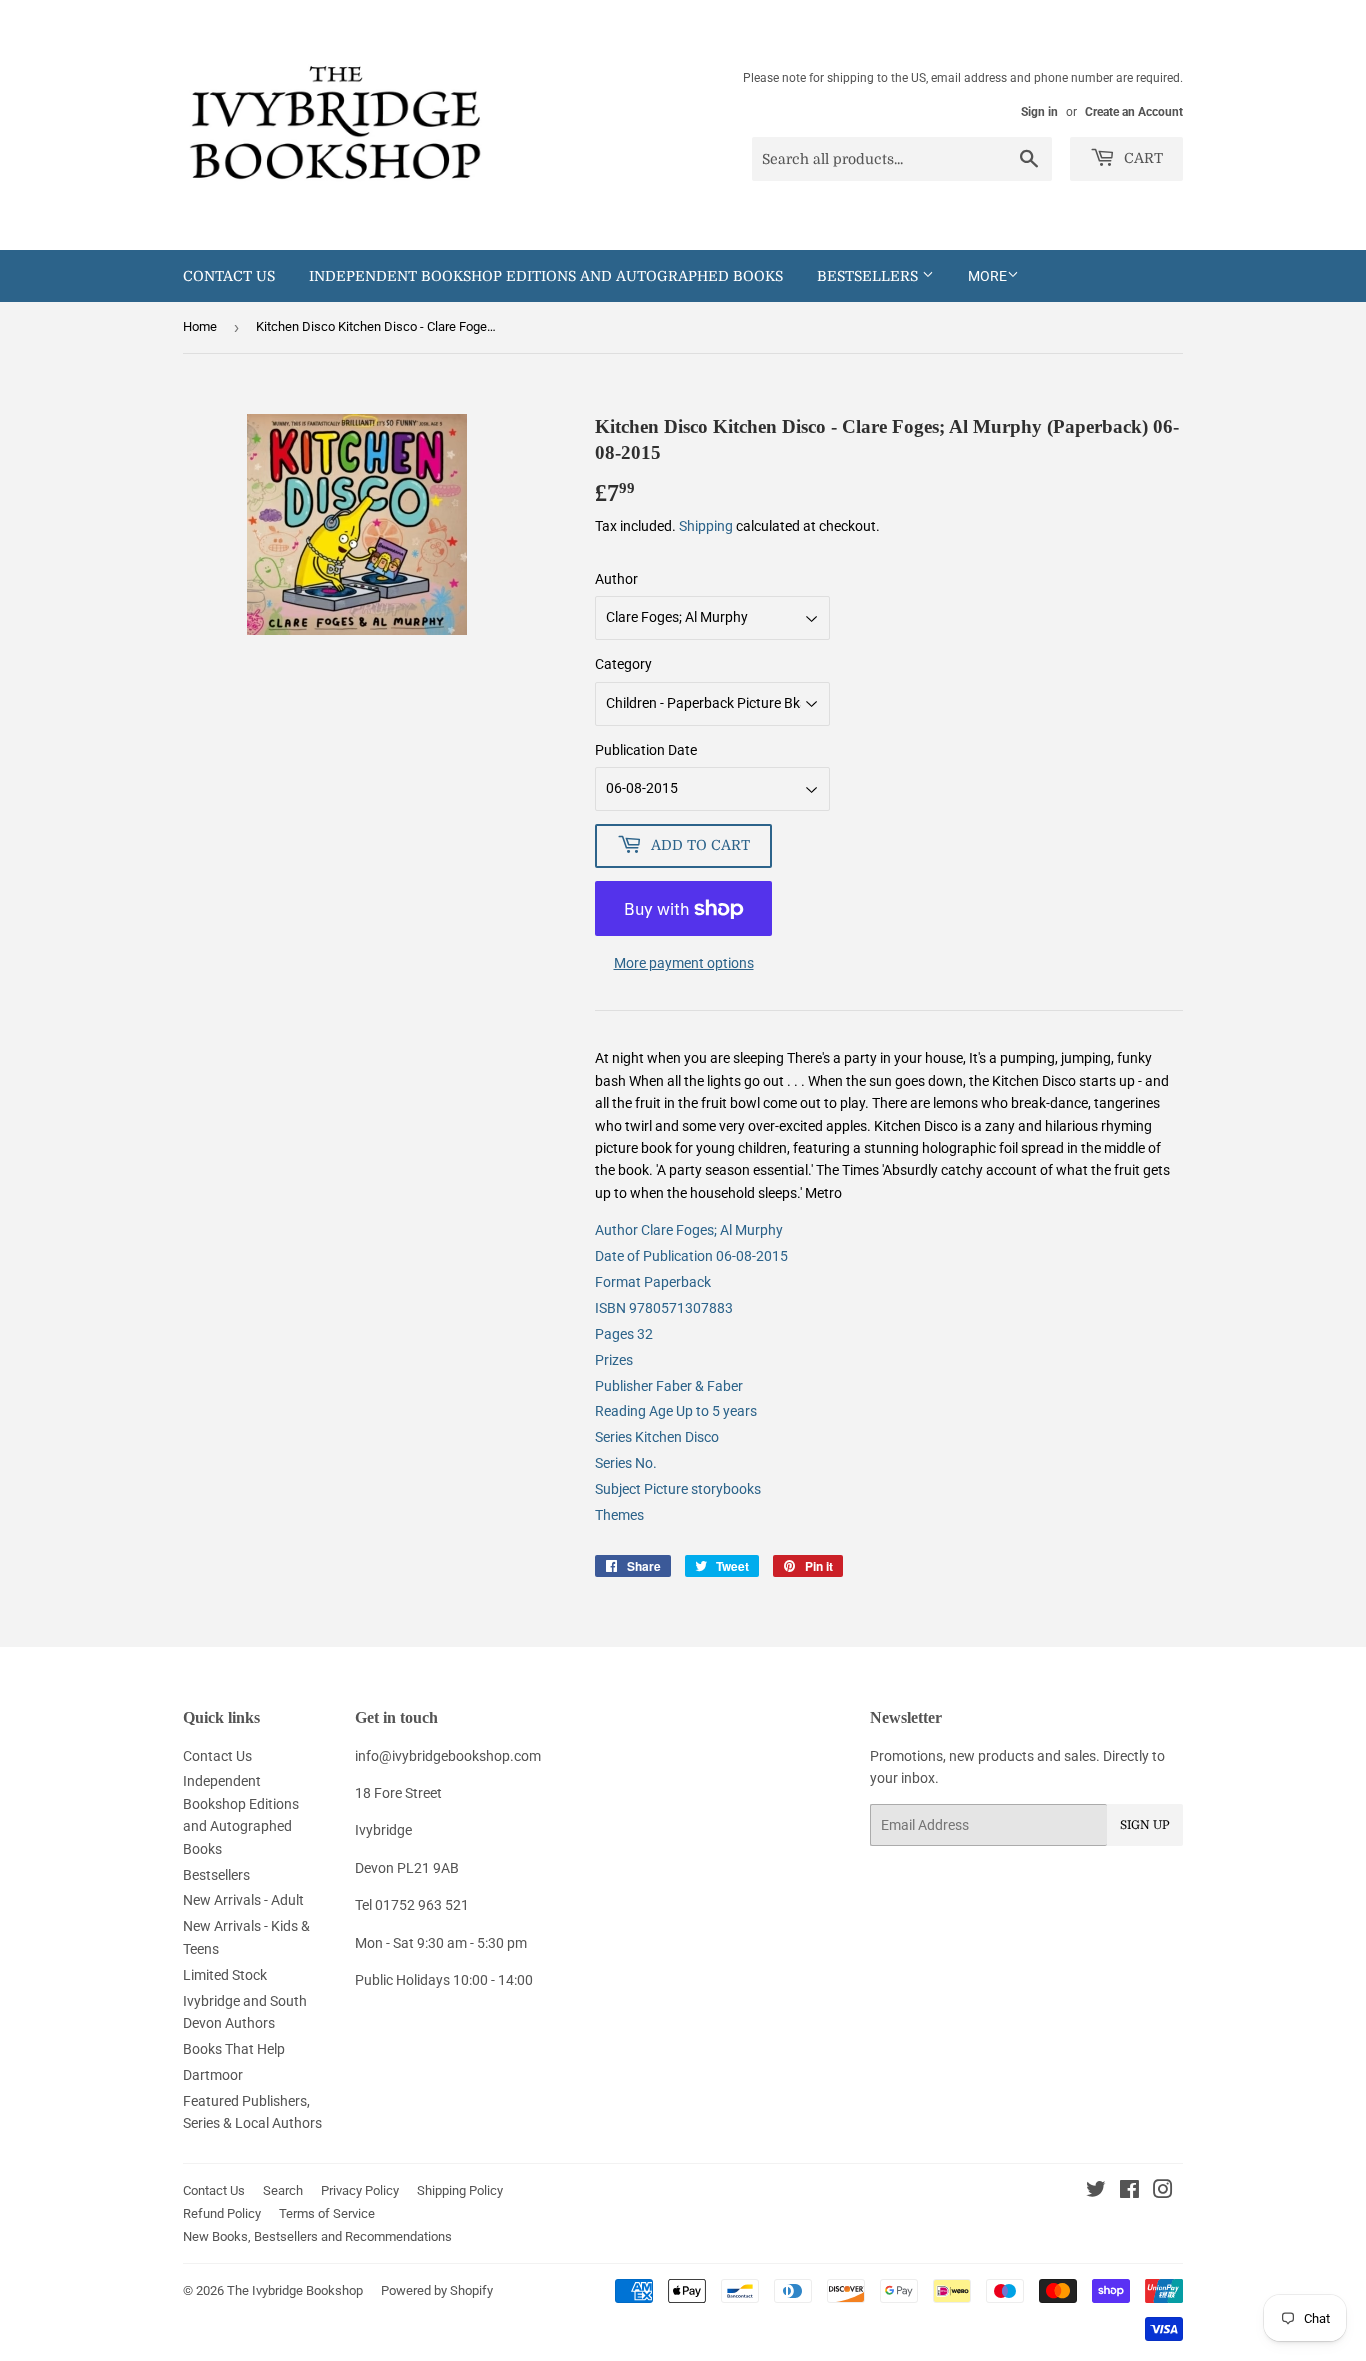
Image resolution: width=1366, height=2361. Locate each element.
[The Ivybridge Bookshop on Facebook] (1129, 2192)
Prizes (614, 1360)
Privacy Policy (360, 2190)
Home (200, 326)
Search (283, 2190)
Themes (619, 1515)
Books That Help (234, 2049)
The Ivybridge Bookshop (295, 2290)
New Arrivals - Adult (243, 1900)
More (987, 276)
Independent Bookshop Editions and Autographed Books (546, 276)
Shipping (706, 526)
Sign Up (1145, 1825)
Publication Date (646, 750)
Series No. (626, 1463)
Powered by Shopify (437, 2290)
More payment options (684, 963)
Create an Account (1134, 112)
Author (616, 579)
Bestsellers (869, 276)
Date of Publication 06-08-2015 (691, 1256)
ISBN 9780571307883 (664, 1308)
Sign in (1039, 112)
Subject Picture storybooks (678, 1489)
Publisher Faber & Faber (669, 1386)
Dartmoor (213, 2075)
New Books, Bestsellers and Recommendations (317, 2236)
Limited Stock (225, 1975)
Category (623, 664)
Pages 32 (624, 1334)
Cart (1141, 158)
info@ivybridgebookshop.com (448, 1756)
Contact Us (229, 276)
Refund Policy (222, 2213)
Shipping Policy (460, 2190)
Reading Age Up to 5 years (676, 1411)
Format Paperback (653, 1282)
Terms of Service (327, 2213)
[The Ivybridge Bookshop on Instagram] (1163, 2192)
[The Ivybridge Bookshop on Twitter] (1096, 2192)
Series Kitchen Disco (657, 1437)
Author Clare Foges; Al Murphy (689, 1230)
